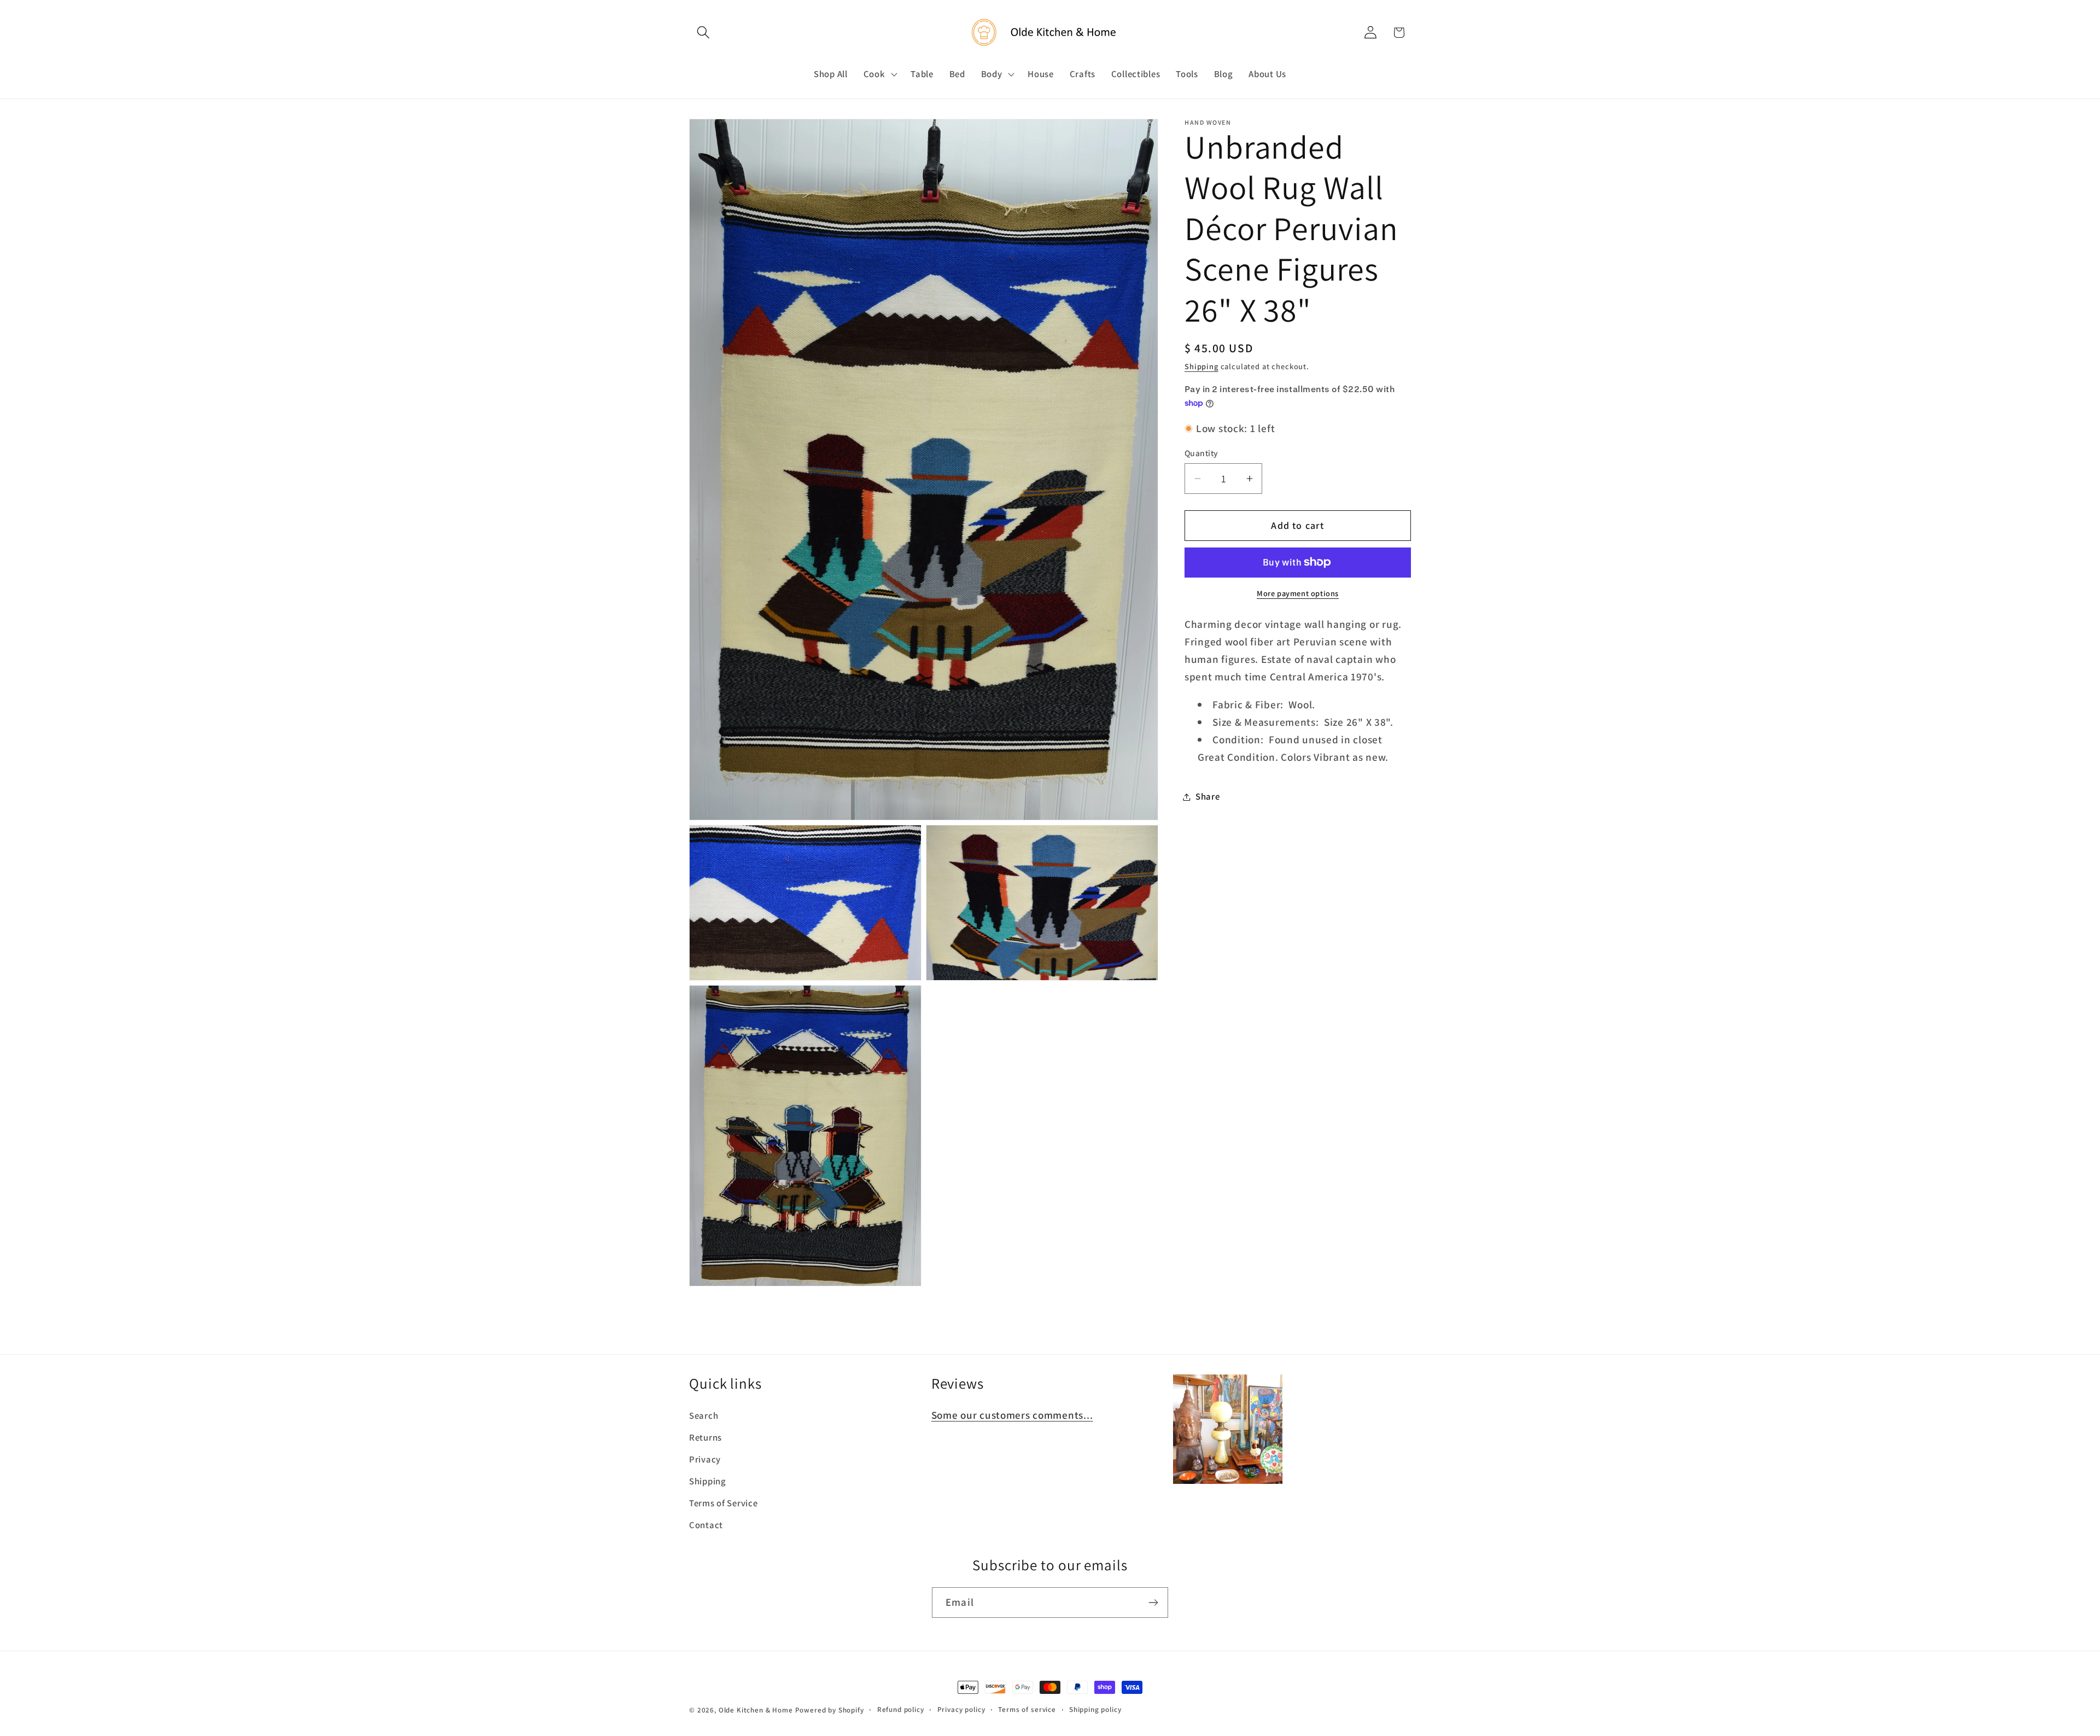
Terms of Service (724, 1503)
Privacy (705, 1459)
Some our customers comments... (1012, 1415)
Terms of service (1027, 1709)
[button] (704, 33)
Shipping (1201, 366)
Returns (705, 1437)
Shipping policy (1095, 1709)
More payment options (1298, 593)
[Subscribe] (1153, 1603)
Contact (706, 1525)
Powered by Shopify (830, 1710)
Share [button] (1208, 796)
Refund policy (901, 1709)
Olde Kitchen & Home (756, 1710)
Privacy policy (961, 1709)
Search (704, 1415)
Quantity (1201, 453)
